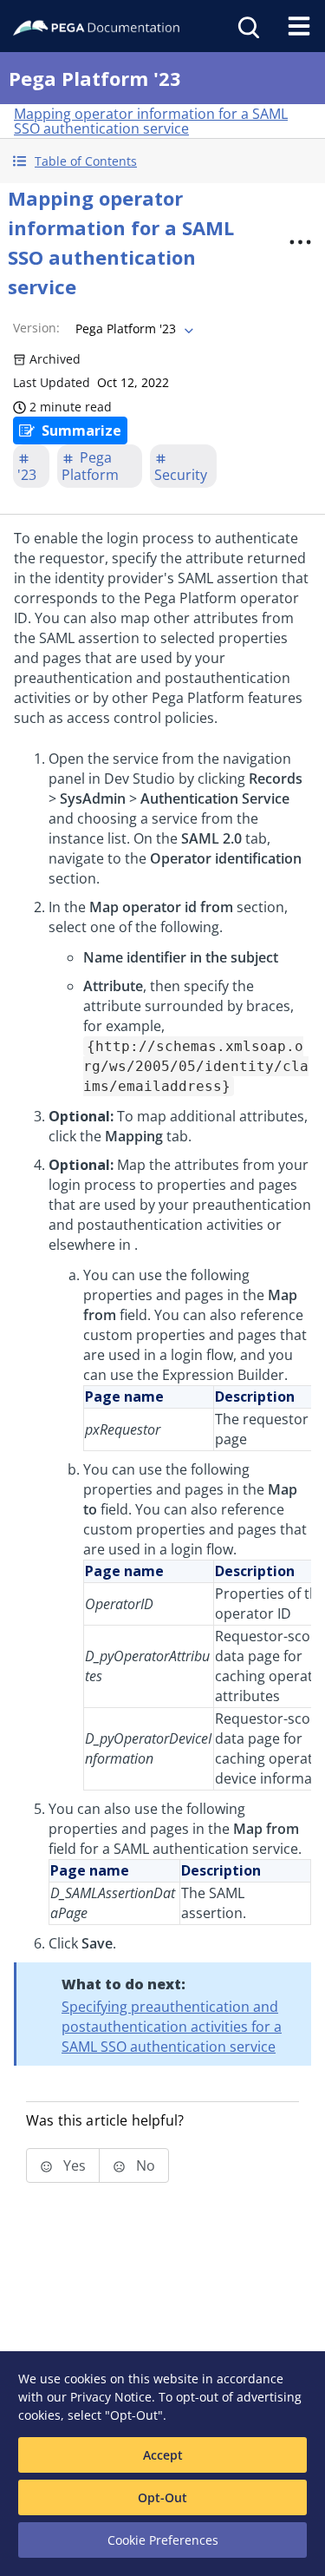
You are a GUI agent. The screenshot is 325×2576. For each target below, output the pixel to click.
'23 (27, 475)
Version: (36, 328)
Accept (163, 2455)
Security (181, 475)
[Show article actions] (300, 242)
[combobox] (133, 329)
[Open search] (247, 26)
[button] (162, 161)
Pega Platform (90, 466)
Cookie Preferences (163, 2540)
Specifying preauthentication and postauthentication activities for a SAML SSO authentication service (172, 2027)
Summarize (81, 430)
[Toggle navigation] (299, 26)
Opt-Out (162, 2497)
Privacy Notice (111, 2397)
